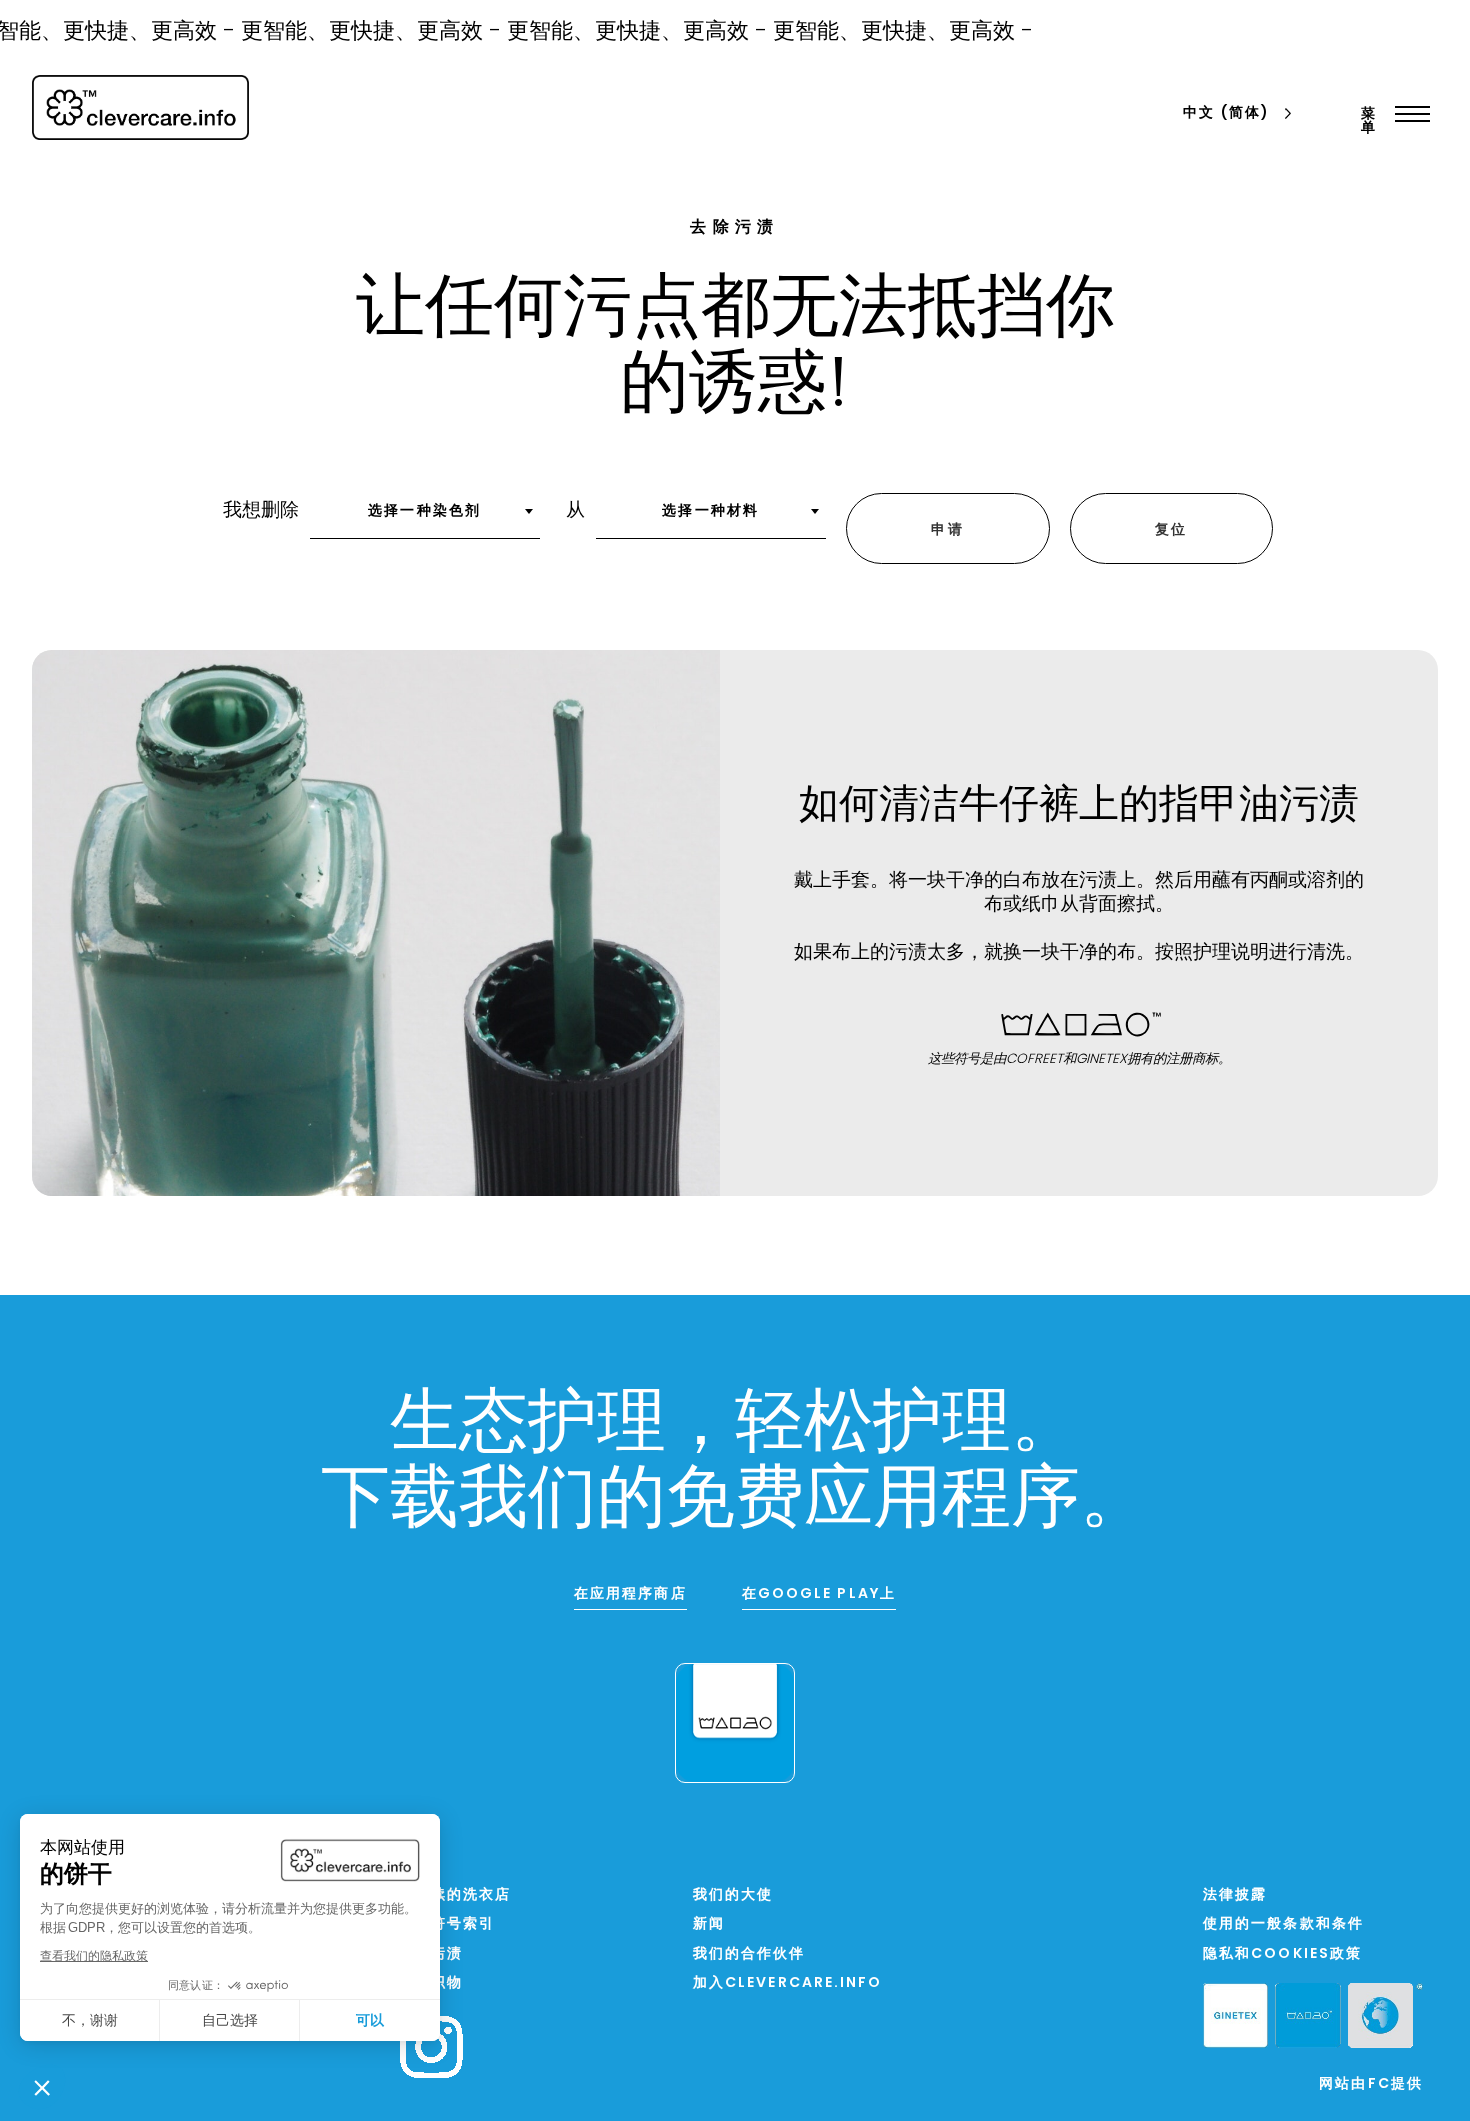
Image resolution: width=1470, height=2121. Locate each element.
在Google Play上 (819, 1594)
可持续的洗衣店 (455, 1895)
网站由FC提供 (1371, 2084)
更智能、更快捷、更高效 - (355, 32)
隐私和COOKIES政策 (1282, 1954)
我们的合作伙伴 (749, 1954)
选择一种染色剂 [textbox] (424, 511)
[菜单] (1407, 114)
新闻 (709, 1924)
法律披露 (1235, 1895)
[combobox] (425, 518)
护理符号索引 (447, 1924)
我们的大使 (733, 1895)
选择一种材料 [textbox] (710, 511)
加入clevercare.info (788, 1983)
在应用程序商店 (630, 1594)
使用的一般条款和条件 (1283, 1924)
